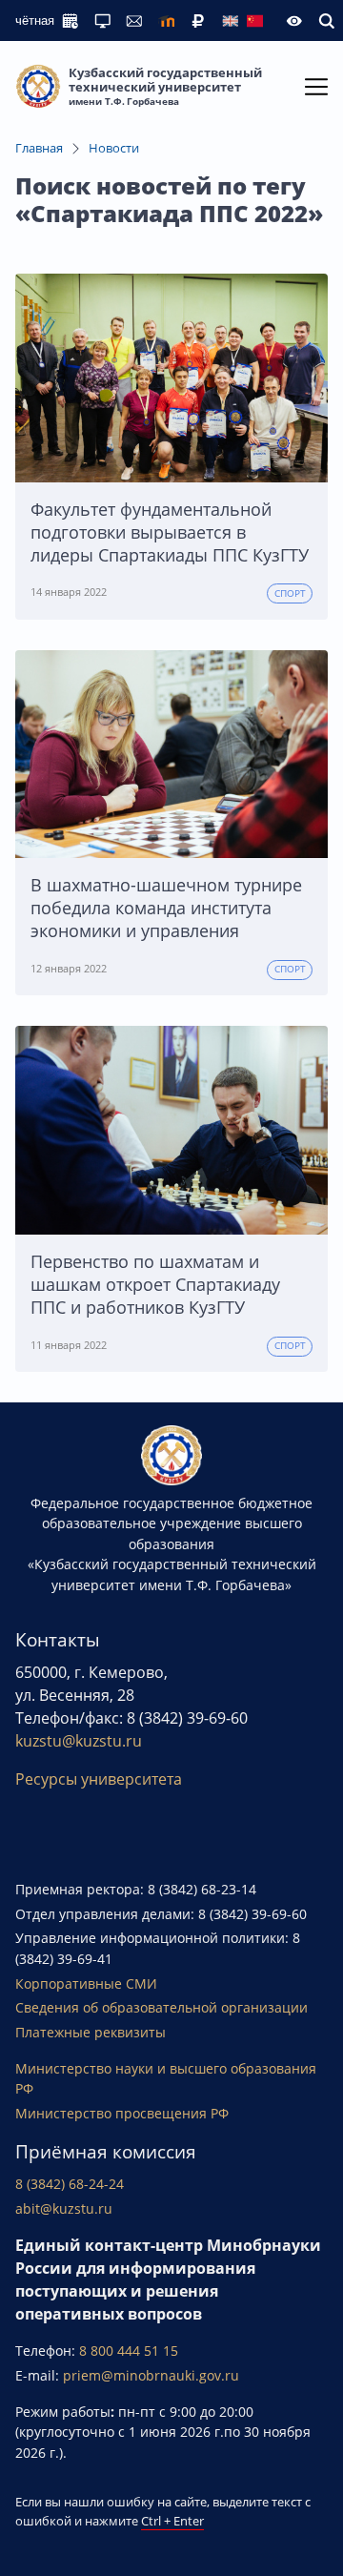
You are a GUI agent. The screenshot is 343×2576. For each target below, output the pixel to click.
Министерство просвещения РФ (122, 2113)
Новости (114, 148)
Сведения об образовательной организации (161, 2007)
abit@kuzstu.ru (64, 2208)
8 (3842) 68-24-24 (70, 2184)
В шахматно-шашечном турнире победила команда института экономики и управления (166, 908)
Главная (39, 148)
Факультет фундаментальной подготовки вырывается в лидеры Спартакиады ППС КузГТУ (170, 532)
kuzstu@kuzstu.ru (79, 1741)
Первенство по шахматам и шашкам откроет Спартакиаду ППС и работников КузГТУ (155, 1284)
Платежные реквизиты (91, 2032)
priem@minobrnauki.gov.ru (151, 2375)
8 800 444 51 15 (129, 2351)
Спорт (290, 593)
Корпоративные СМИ (86, 1983)
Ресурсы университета (99, 1779)
